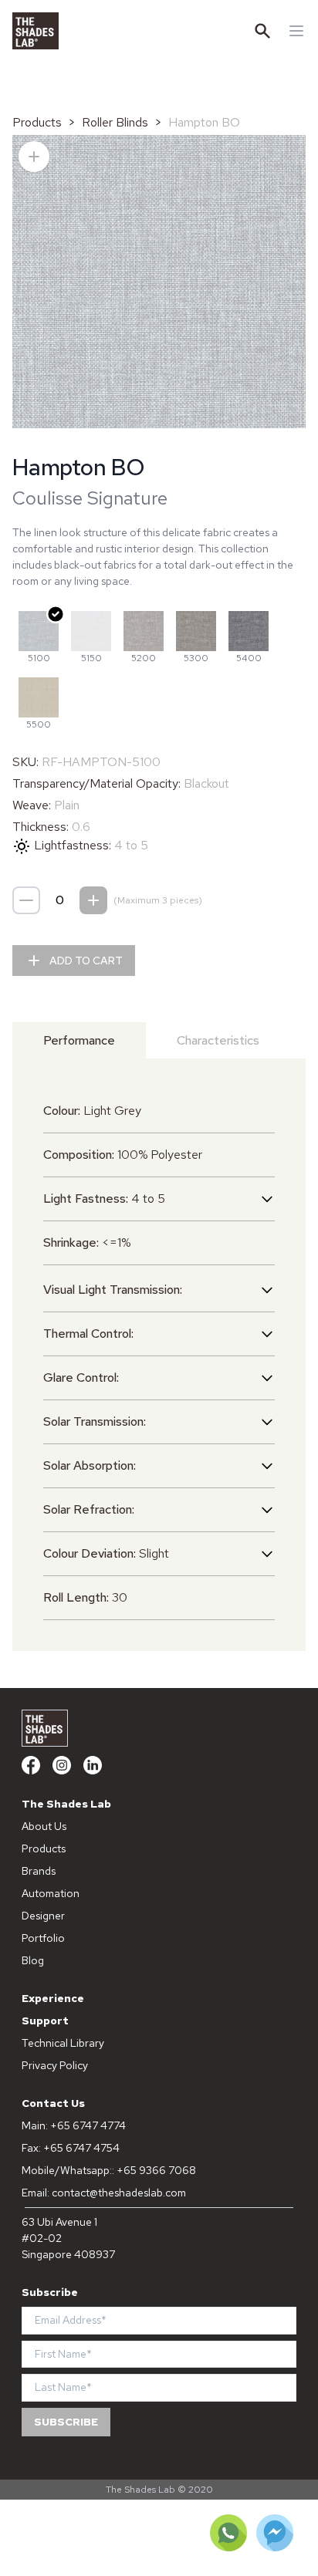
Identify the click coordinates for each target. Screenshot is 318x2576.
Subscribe (66, 2422)
